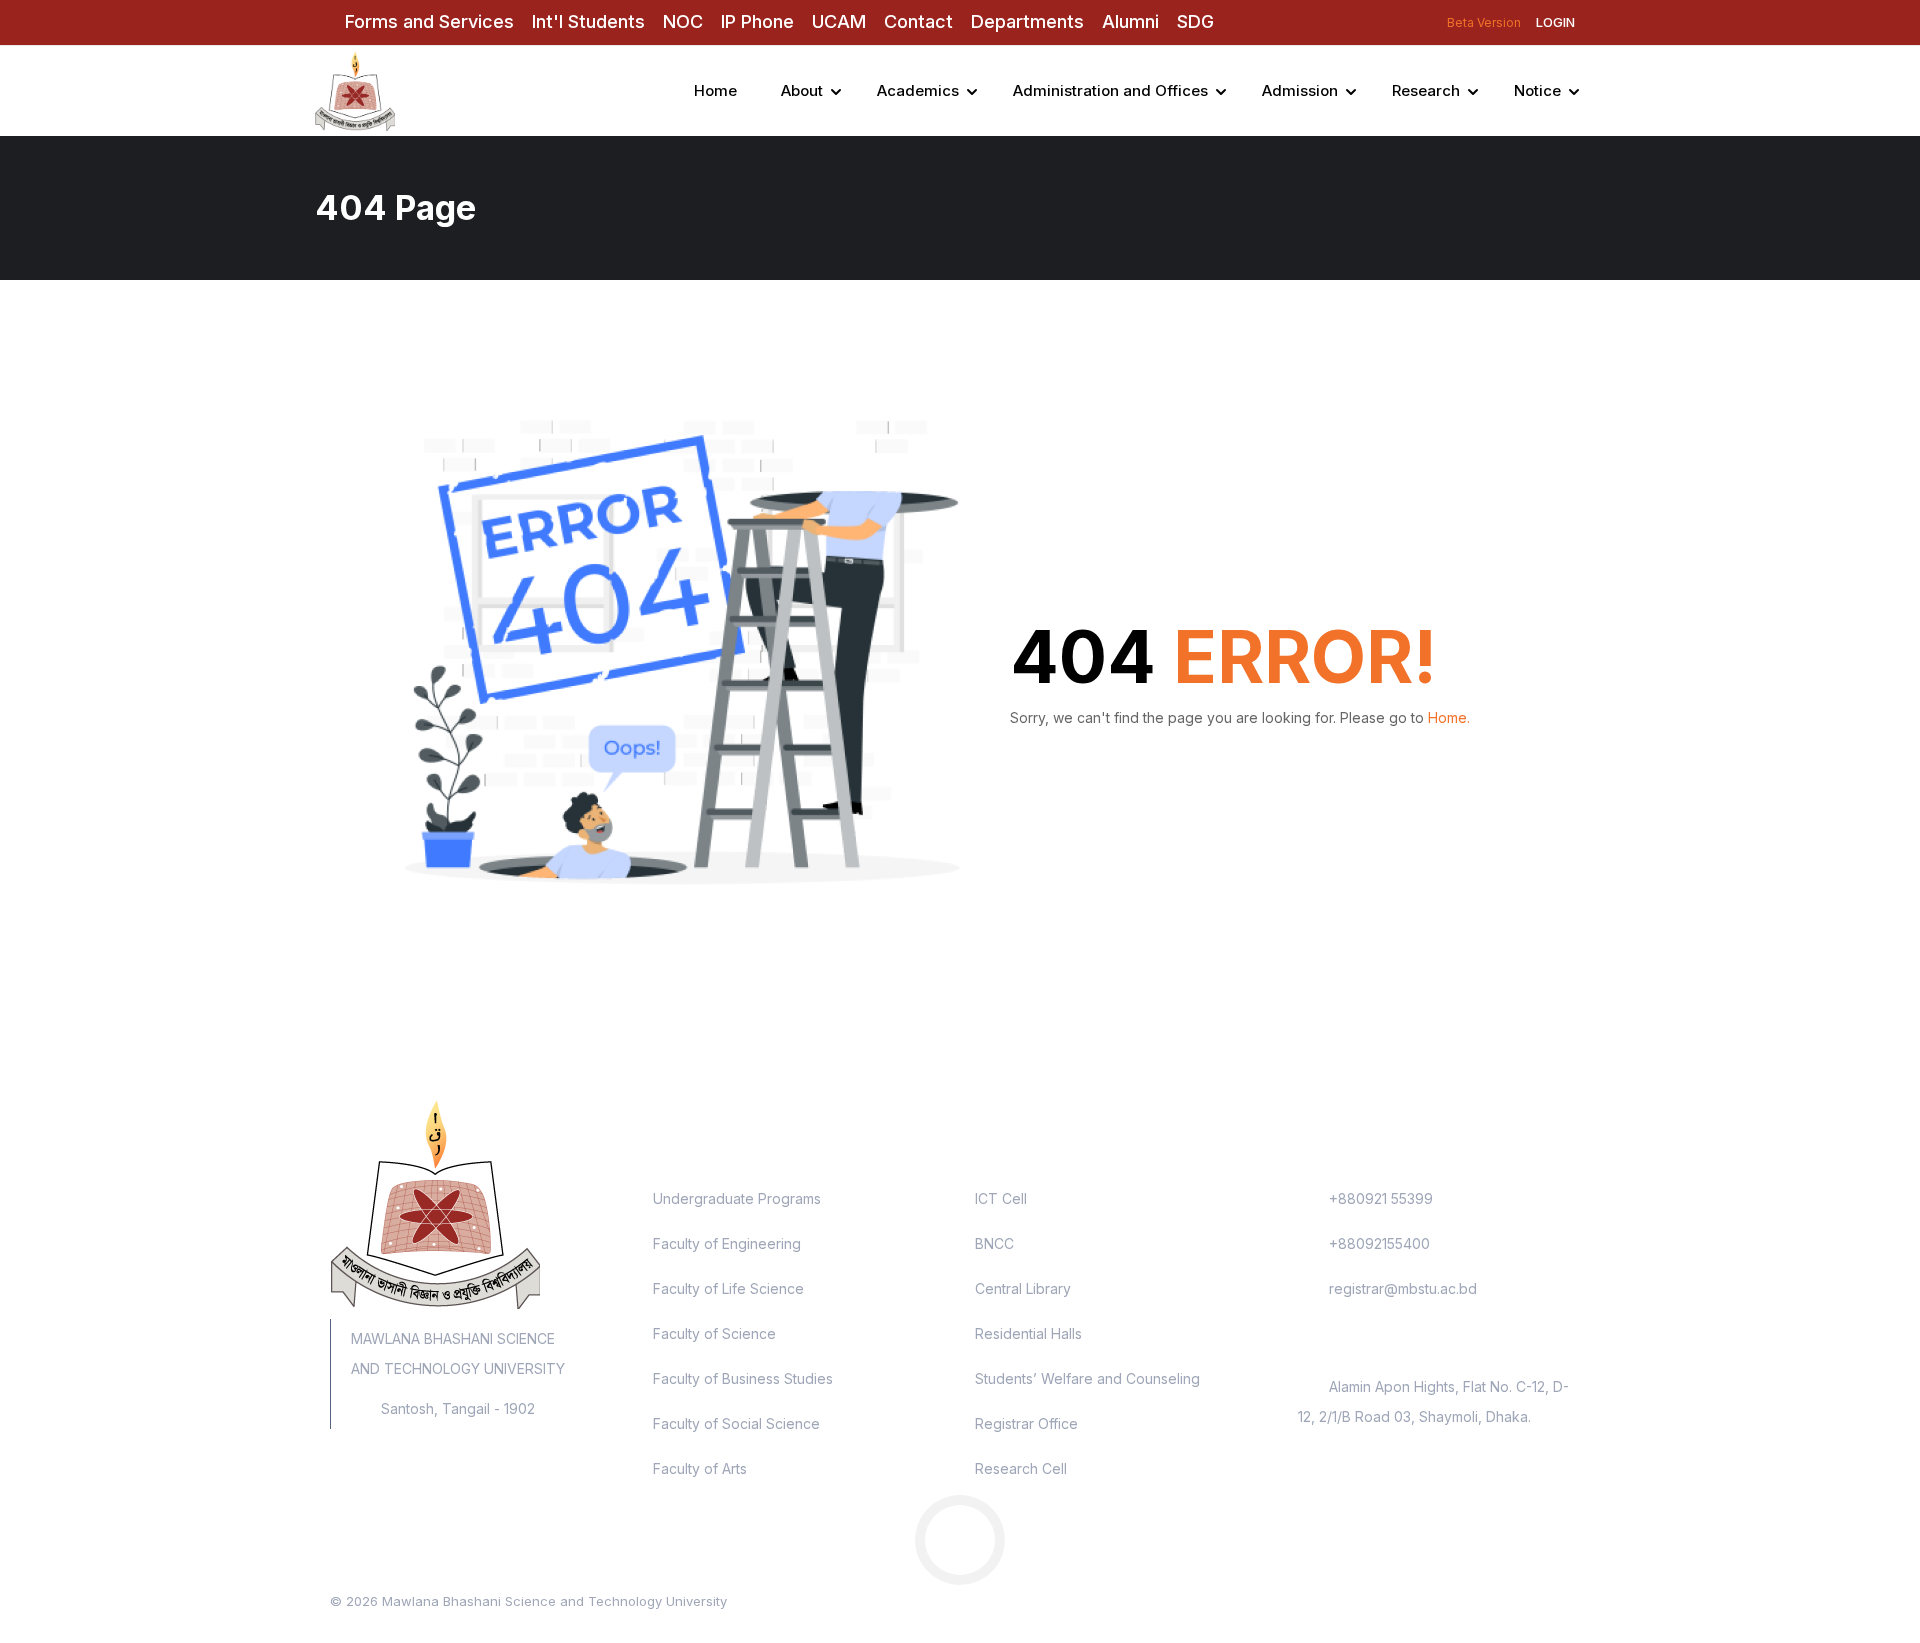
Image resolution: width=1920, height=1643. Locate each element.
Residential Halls (1028, 1333)
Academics (918, 90)
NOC (683, 21)
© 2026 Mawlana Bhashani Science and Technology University (528, 1601)
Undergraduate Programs (737, 1198)
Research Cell (1021, 1468)
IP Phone (757, 21)
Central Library (1023, 1288)
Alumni (1130, 21)
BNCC (994, 1243)
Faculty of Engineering (727, 1243)
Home (715, 90)
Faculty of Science (714, 1333)
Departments (1027, 21)
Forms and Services (429, 21)
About (802, 90)
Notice (1537, 90)
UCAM (839, 21)
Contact (918, 21)
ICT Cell (1001, 1198)
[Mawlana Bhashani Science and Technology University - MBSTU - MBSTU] (410, 91)
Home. (1449, 717)
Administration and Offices (1110, 90)
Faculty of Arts (700, 1468)
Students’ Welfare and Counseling (1087, 1378)
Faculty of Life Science (728, 1288)
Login (1555, 22)
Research (1426, 90)
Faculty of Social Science (736, 1423)
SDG (1195, 21)
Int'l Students (588, 21)
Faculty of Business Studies (743, 1378)
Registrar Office (1026, 1423)
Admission (1300, 90)
